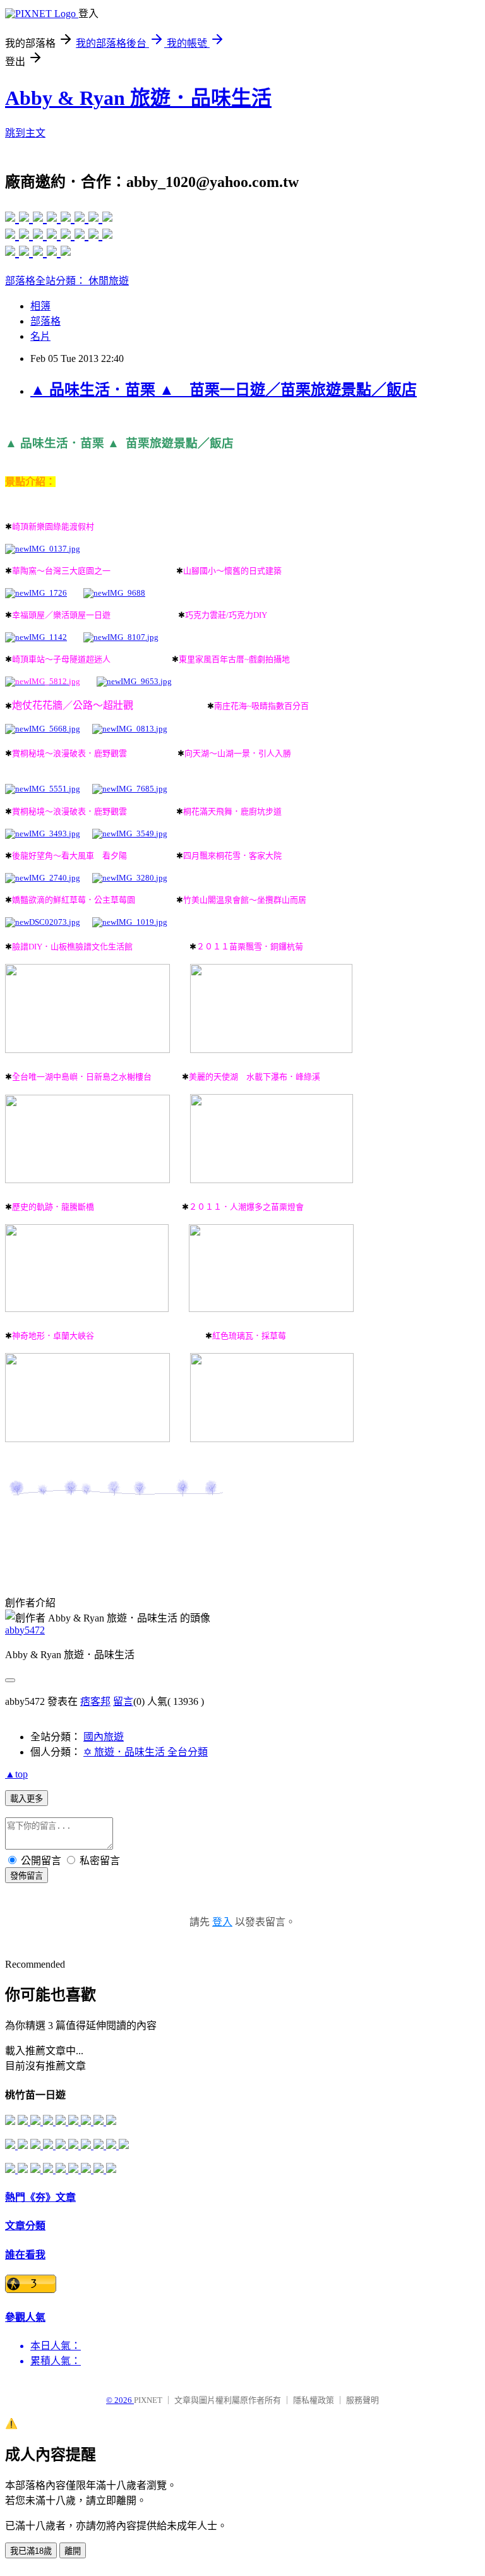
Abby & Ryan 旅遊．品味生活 (138, 98)
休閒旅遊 (109, 281)
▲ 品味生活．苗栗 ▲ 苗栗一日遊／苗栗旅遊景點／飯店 (224, 390)
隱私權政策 (314, 2400)
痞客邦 (95, 1701)
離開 (73, 2551)
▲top (16, 1774)
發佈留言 (27, 1876)
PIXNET (148, 2400)
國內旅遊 (104, 1737)
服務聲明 (362, 2400)
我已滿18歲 (31, 2551)
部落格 (45, 321)
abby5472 (25, 1630)
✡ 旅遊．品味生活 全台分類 (146, 1752)
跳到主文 (25, 133)
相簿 (40, 306)
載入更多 (27, 1799)
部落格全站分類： (47, 281)
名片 (40, 336)
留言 (123, 1701)
